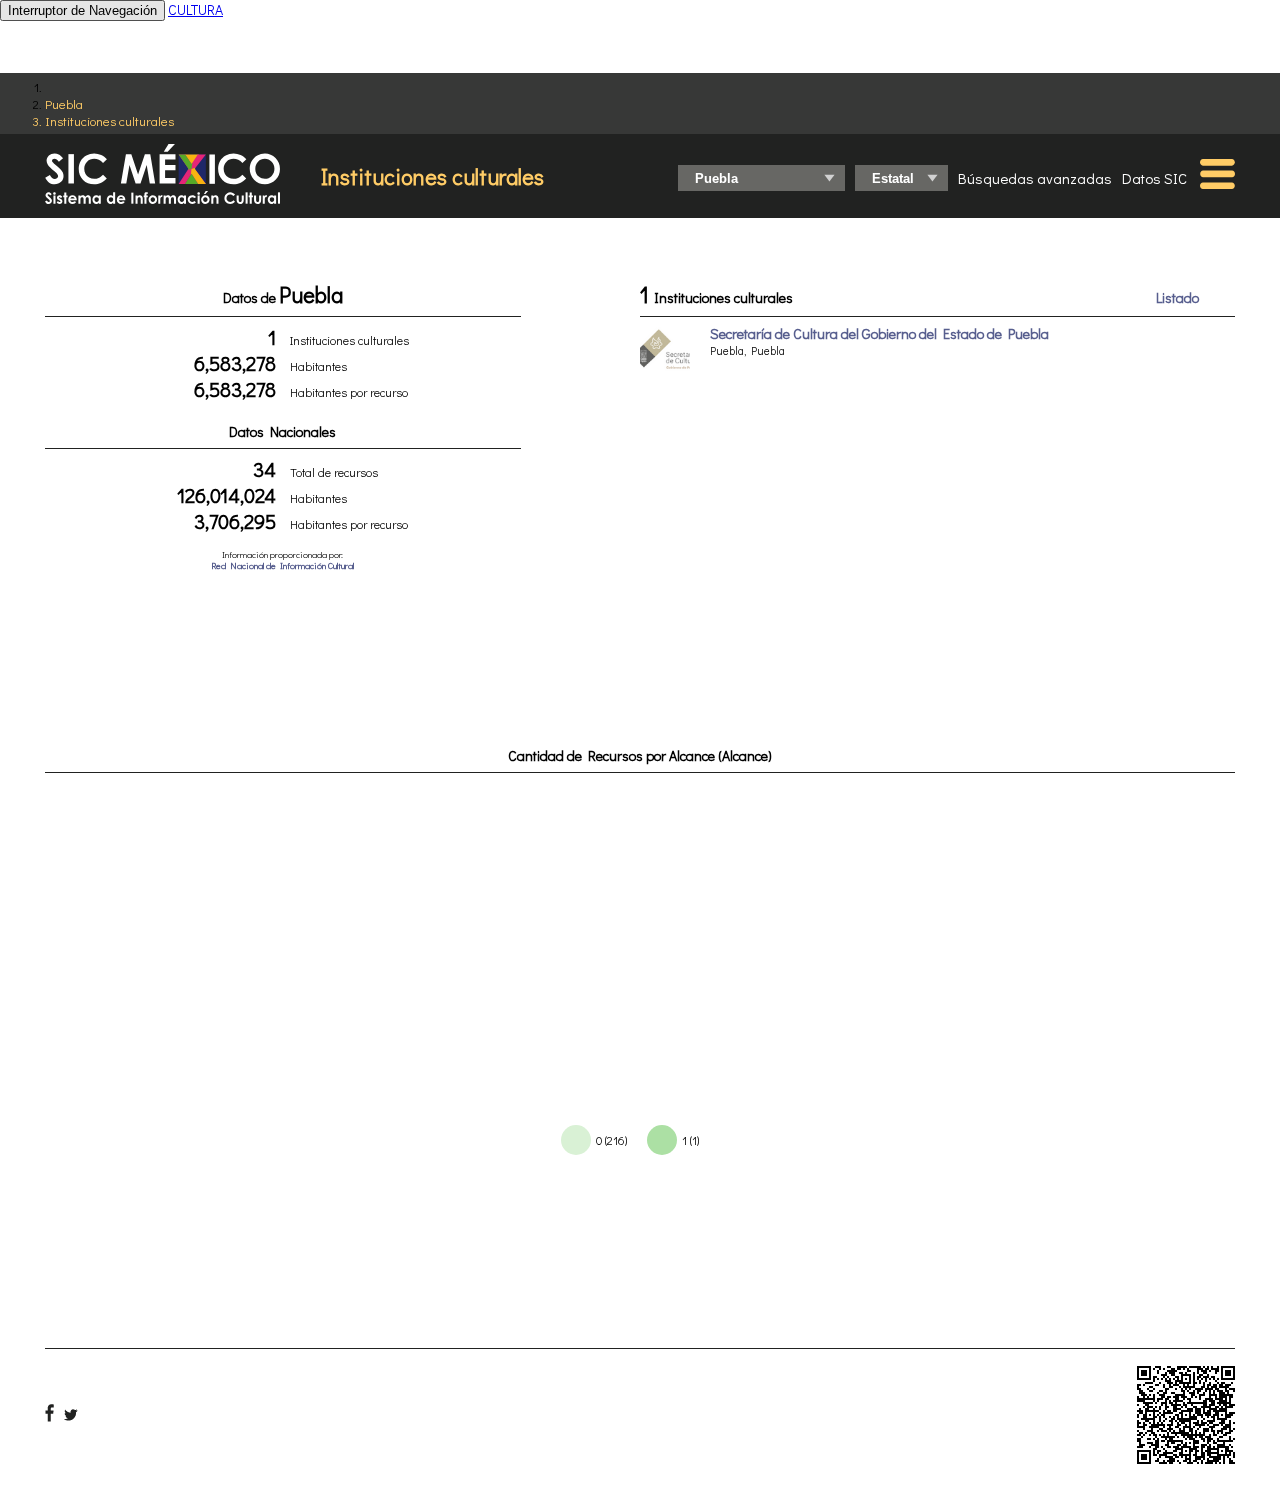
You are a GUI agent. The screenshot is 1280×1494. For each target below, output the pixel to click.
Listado (1177, 297)
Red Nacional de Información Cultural (282, 565)
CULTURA (195, 9)
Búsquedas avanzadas (1035, 178)
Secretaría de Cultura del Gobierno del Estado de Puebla (879, 333)
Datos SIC (1154, 178)
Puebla (64, 103)
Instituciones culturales (109, 120)
